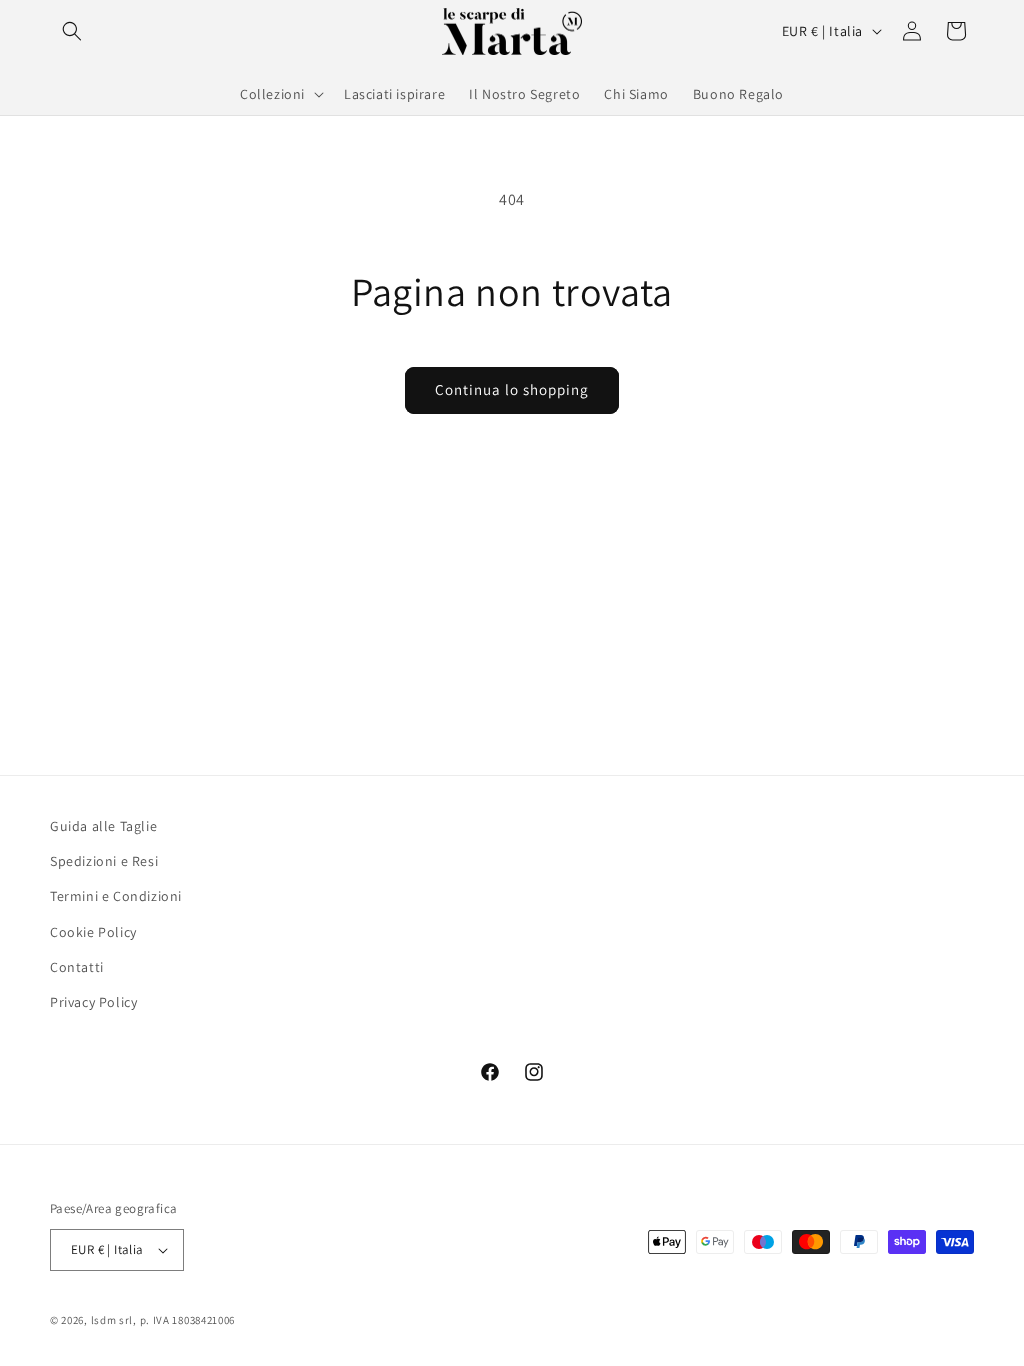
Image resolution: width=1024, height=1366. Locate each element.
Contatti (77, 967)
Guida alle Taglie (103, 826)
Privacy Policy (93, 1002)
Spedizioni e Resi (104, 861)
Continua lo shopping (512, 389)
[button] (72, 31)
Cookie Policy (93, 932)
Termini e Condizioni (116, 896)
